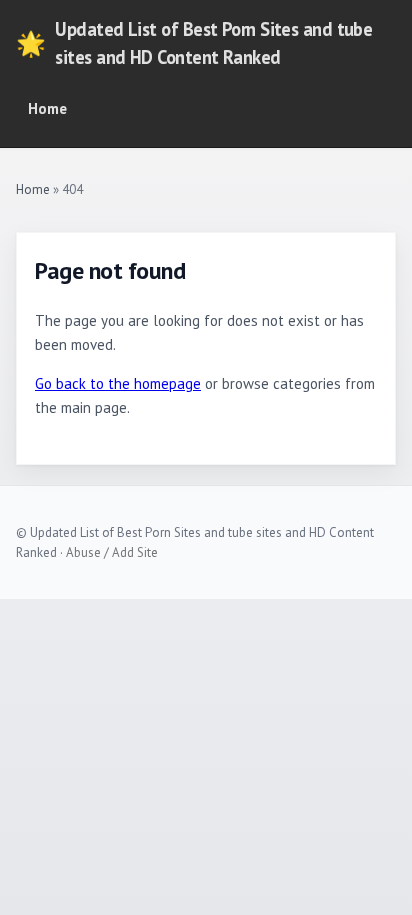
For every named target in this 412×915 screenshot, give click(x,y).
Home (47, 108)
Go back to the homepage (118, 383)
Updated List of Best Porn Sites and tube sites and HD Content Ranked (194, 43)
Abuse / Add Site (112, 552)
